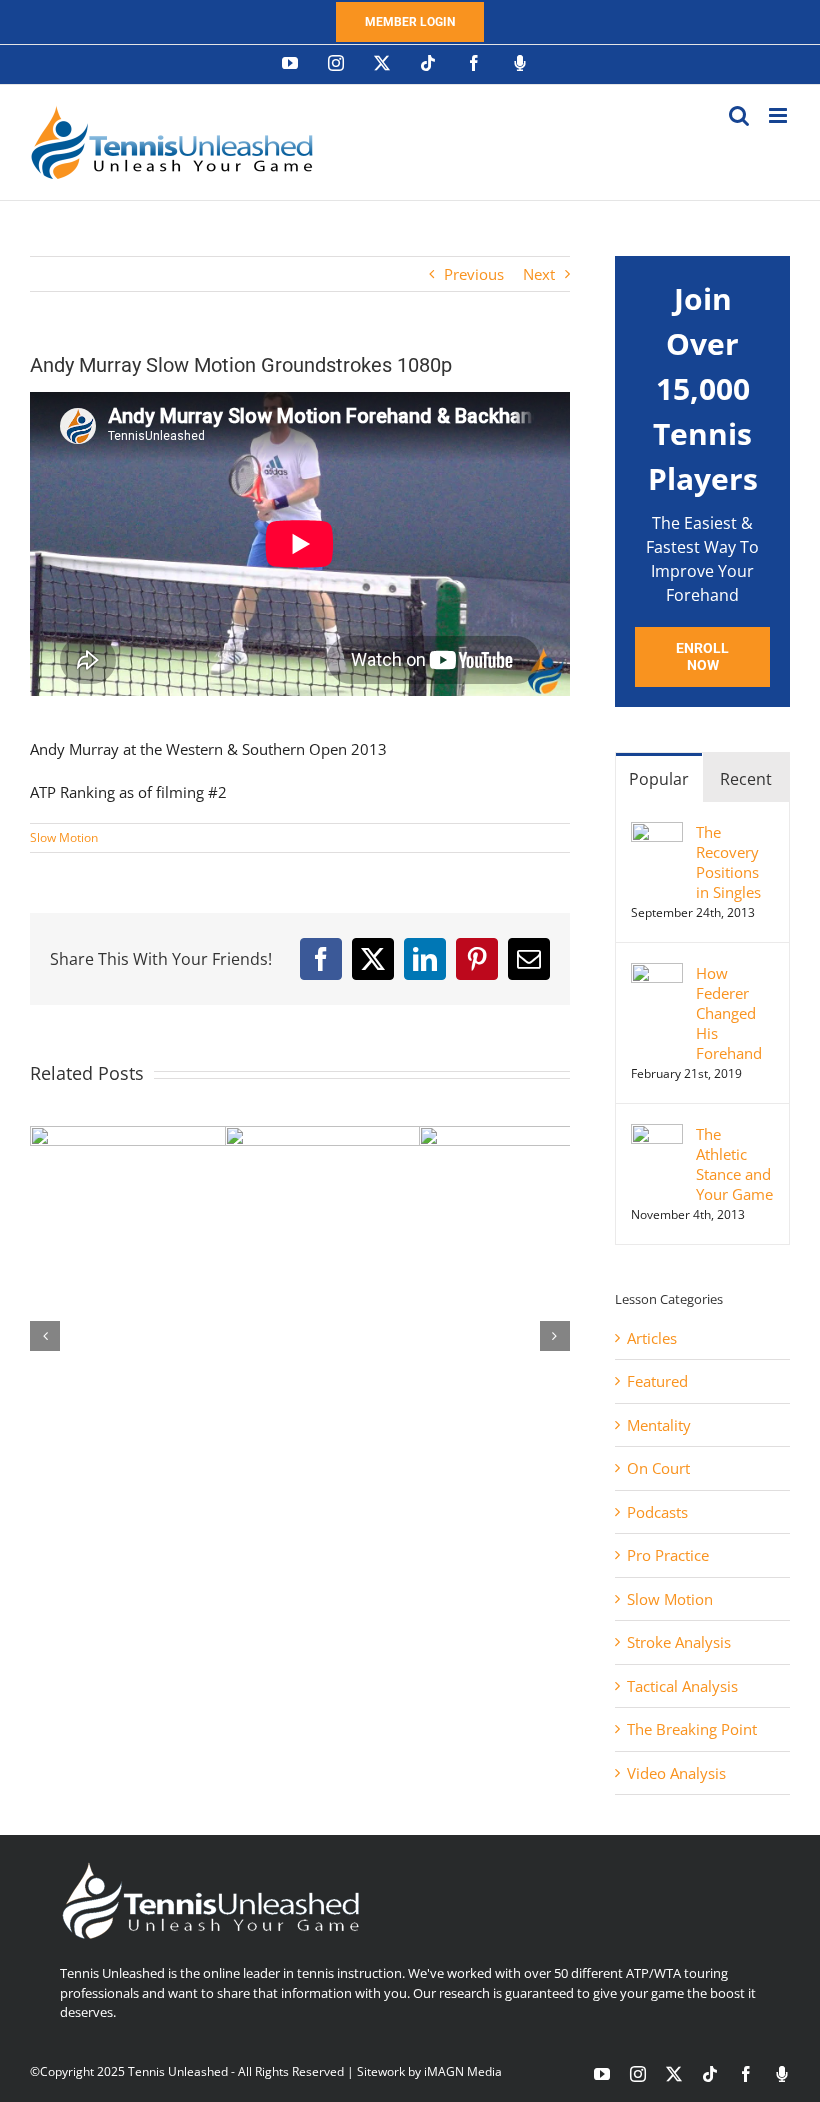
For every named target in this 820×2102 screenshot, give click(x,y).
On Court (658, 1468)
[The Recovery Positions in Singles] (657, 833)
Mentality (659, 1425)
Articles (652, 1338)
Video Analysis (676, 1773)
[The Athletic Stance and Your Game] (657, 1135)
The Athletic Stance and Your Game (734, 1164)
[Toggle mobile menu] (779, 115)
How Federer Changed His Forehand (729, 1013)
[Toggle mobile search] (739, 115)
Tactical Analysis (682, 1686)
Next (539, 274)
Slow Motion (64, 837)
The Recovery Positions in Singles (728, 862)
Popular (659, 779)
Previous (474, 274)
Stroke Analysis (679, 1642)
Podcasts (657, 1512)
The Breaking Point (692, 1729)
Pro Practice (668, 1555)
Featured (657, 1381)
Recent (746, 779)
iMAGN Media (463, 2071)
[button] (45, 1336)
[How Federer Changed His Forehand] (657, 974)
